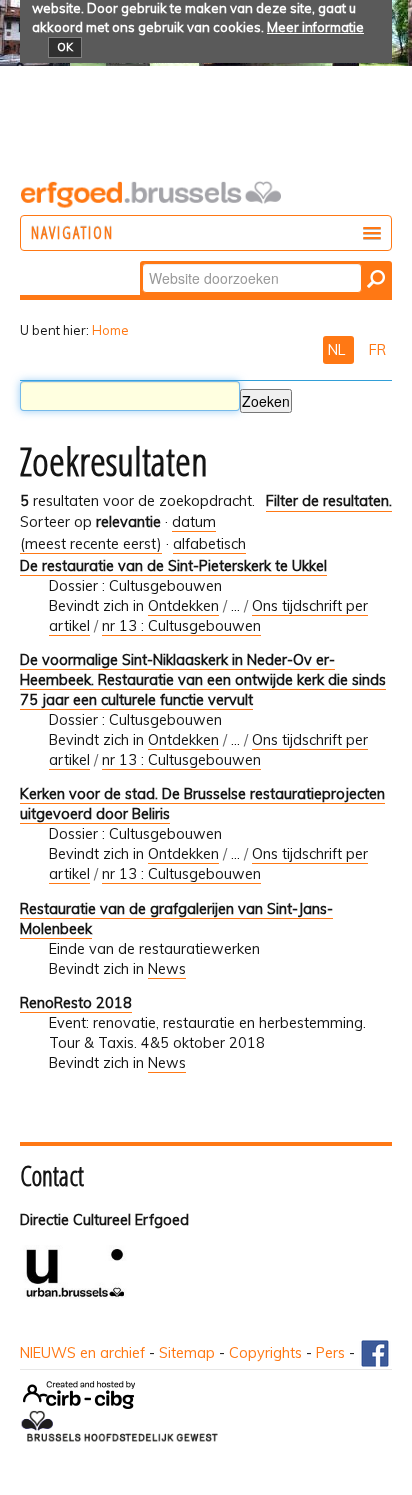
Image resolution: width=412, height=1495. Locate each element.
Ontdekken (183, 606)
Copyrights (265, 1353)
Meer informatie (315, 27)
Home (110, 330)
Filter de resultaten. (329, 501)
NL (338, 350)
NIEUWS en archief (82, 1353)
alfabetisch (209, 544)
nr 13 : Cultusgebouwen (181, 626)
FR (377, 350)
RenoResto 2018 (76, 1003)
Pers (330, 1353)
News (167, 969)
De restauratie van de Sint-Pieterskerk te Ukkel (173, 566)
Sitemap (187, 1353)
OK (65, 47)
